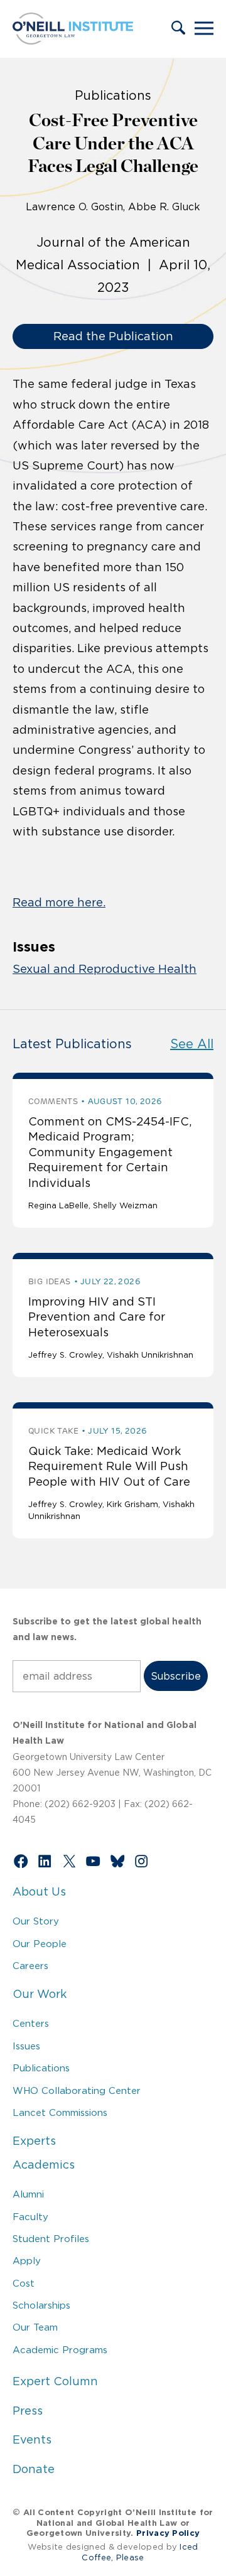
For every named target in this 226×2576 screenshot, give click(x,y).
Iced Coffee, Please (140, 2552)
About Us (39, 1892)
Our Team (35, 2327)
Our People (40, 1944)
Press (28, 2411)
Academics (44, 2165)
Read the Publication (113, 336)
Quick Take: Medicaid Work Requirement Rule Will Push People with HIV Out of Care (109, 1467)
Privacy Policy (168, 2533)
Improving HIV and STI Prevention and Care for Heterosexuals (97, 1317)
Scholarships (41, 2305)
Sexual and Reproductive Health (105, 969)
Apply (27, 2261)
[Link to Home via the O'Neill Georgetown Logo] (73, 41)
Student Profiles (51, 2239)
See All (192, 1044)
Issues (26, 2046)
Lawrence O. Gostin (74, 207)
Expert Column (55, 2381)
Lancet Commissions (60, 2112)
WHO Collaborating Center (77, 2090)
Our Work (40, 1994)
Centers (31, 2023)
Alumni (28, 2194)
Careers (30, 1966)
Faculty (30, 2217)
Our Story (36, 1921)
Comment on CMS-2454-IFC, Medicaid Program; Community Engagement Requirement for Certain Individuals (110, 1152)
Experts (34, 2141)
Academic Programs (60, 2350)
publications (113, 95)
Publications (41, 2068)
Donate (34, 2469)
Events (32, 2440)
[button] (178, 29)
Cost (24, 2283)
